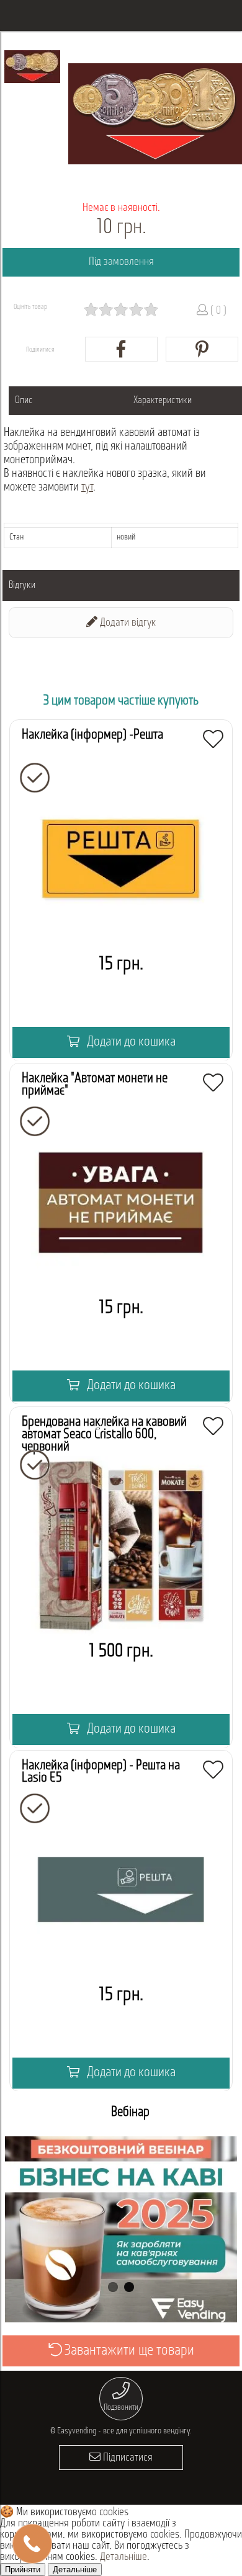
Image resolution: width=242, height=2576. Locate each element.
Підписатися (127, 2458)
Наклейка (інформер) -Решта (92, 735)
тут (87, 488)
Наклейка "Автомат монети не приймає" (95, 1085)
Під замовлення (121, 262)
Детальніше (123, 2557)
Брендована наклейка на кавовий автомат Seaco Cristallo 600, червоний (104, 1435)
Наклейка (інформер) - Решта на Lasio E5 (101, 1772)
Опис (24, 401)
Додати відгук (127, 623)
